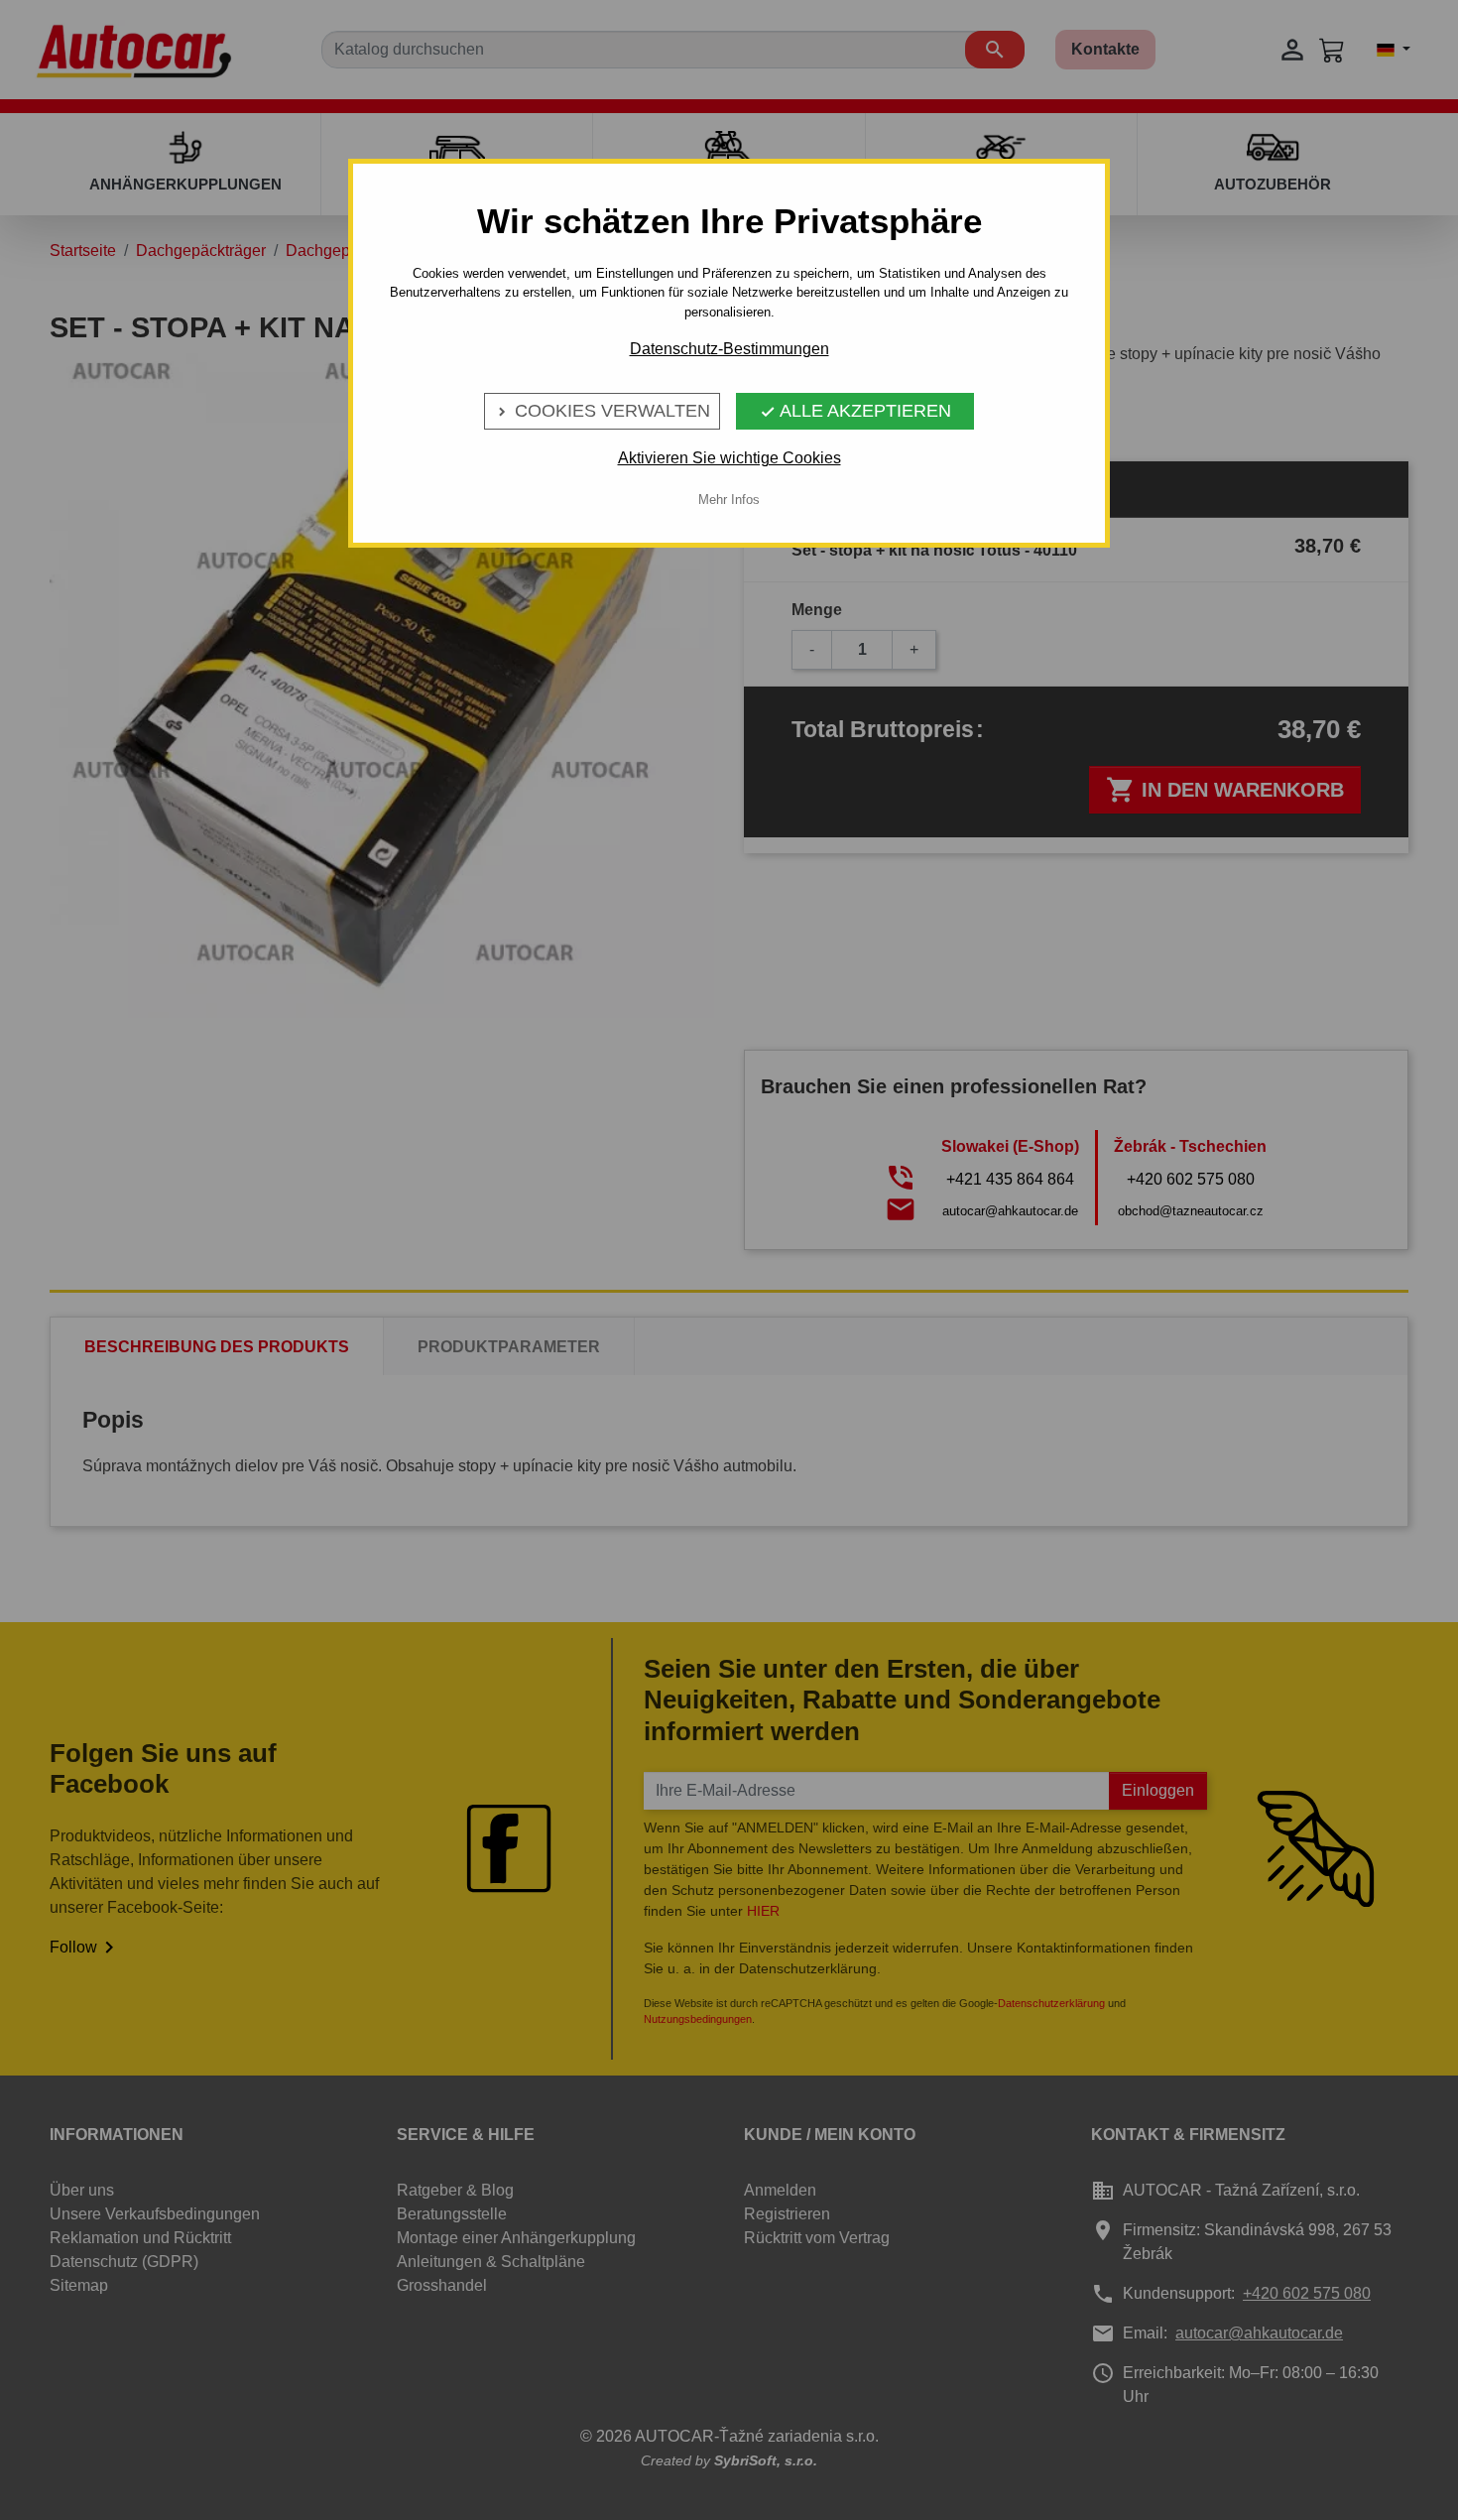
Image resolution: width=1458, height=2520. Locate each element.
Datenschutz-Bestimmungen (729, 349)
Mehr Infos (729, 500)
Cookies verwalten (602, 411)
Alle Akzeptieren (855, 411)
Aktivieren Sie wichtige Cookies (729, 458)
